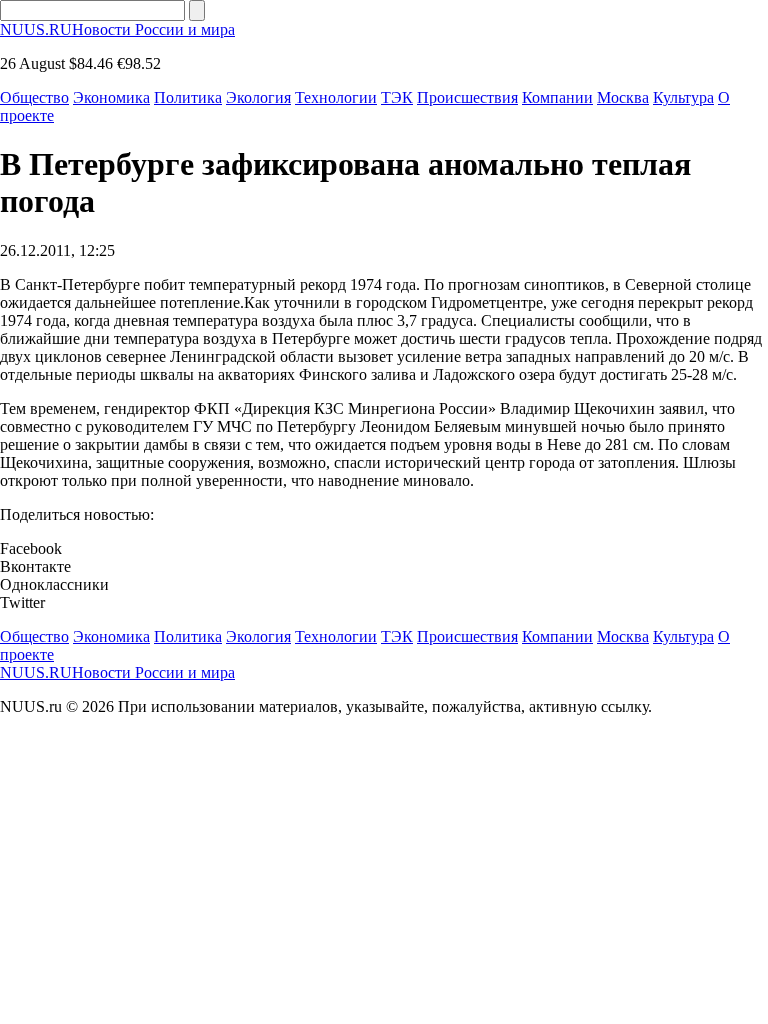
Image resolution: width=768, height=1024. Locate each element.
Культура (683, 97)
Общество (34, 97)
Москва (623, 97)
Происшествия (467, 97)
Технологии (336, 97)
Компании (557, 97)
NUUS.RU (117, 29)
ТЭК (397, 97)
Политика (188, 97)
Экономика (111, 97)
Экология (258, 97)
